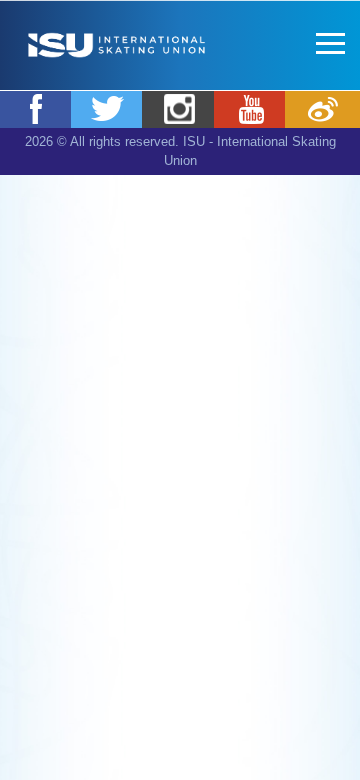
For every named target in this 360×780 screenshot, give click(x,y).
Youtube (251, 109)
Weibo (322, 109)
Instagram (179, 109)
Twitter (108, 109)
